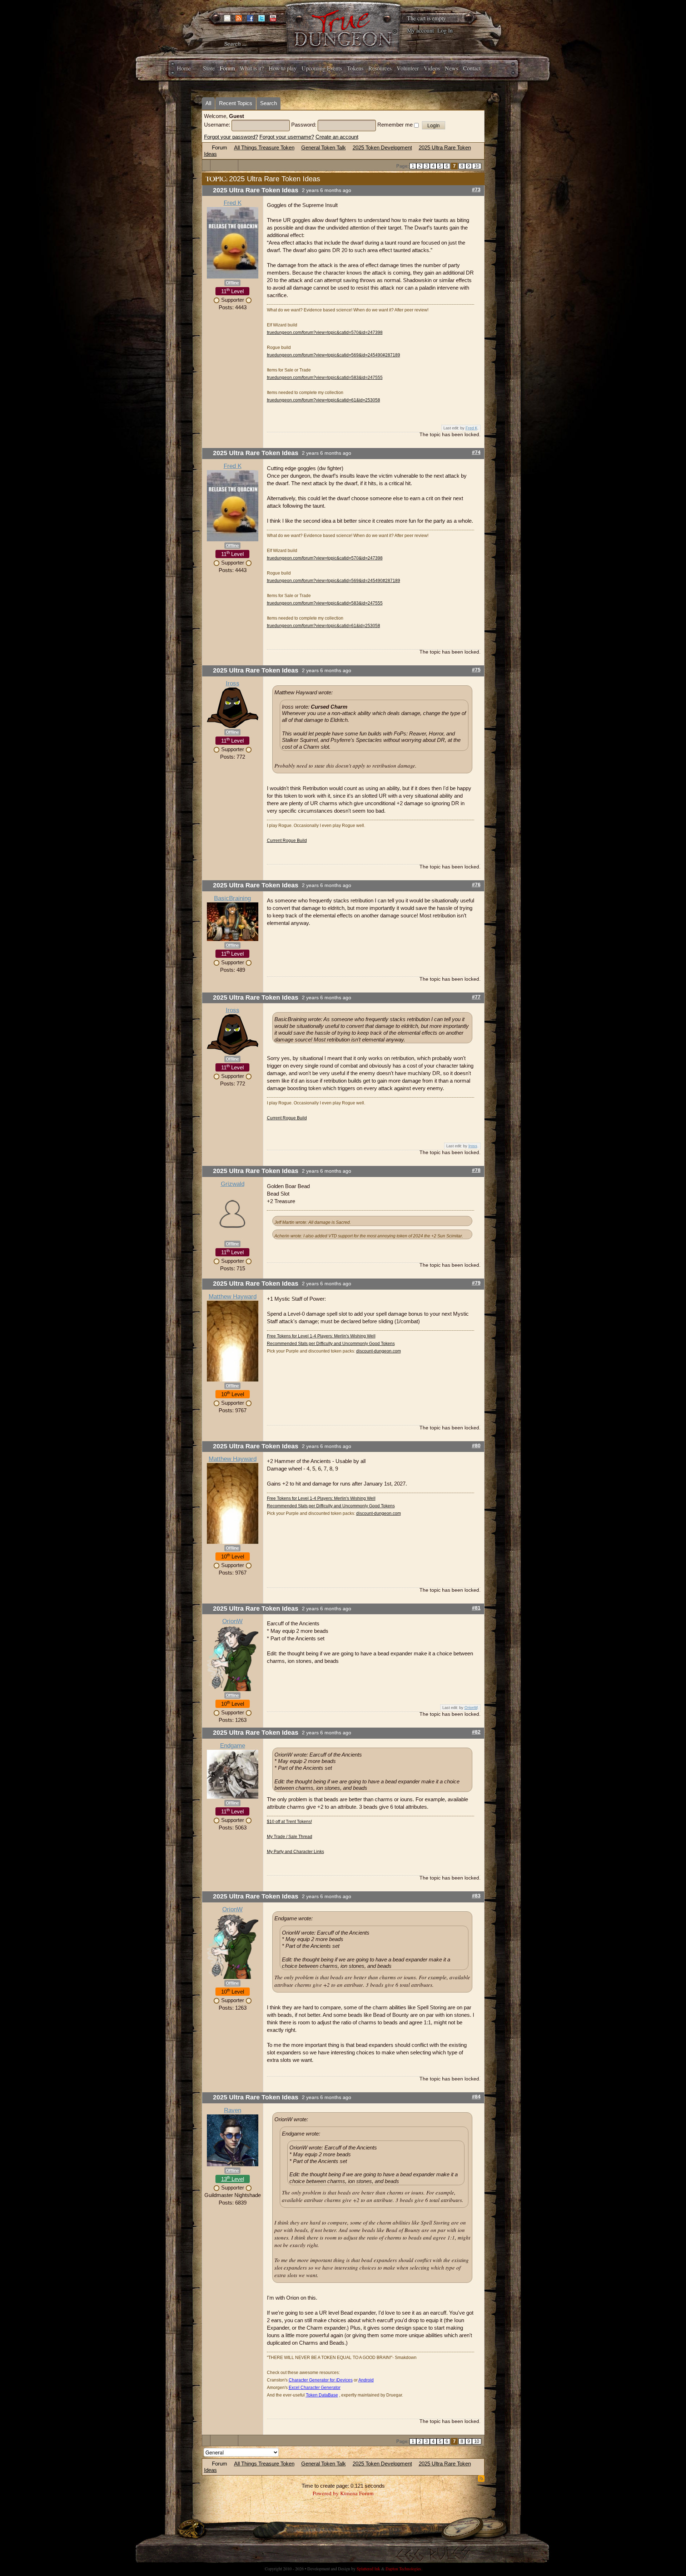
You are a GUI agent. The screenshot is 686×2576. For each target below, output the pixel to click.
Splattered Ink (368, 2568)
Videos (432, 68)
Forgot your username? (287, 137)
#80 (476, 1446)
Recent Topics (236, 103)
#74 (476, 452)
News (451, 68)
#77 (476, 997)
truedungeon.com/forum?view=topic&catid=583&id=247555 (325, 378)
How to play (283, 68)
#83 (476, 1896)
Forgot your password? (231, 137)
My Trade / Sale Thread (290, 1837)
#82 (476, 1732)
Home (184, 68)
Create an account (337, 137)
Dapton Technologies (403, 2568)
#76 (476, 885)
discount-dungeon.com (379, 1351)
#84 (476, 2097)
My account (420, 30)
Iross (233, 683)
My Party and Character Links (295, 1852)
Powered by (326, 2493)
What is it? (252, 68)
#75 (476, 670)
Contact (472, 68)
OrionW (232, 1621)
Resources (380, 68)
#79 (476, 1283)
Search (269, 103)
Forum (227, 68)
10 (477, 166)
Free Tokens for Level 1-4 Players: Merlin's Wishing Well (321, 1336)
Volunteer (408, 68)
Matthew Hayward (233, 1297)
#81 (476, 1608)
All (208, 103)
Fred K (233, 203)
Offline (232, 283)
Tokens (355, 68)
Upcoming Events (322, 68)
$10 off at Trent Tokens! (289, 1822)
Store (209, 68)
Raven (233, 2110)
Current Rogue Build (287, 841)
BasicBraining (232, 898)
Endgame (233, 1746)
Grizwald (233, 1184)
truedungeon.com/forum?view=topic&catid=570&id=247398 (325, 333)
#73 (476, 190)
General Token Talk (324, 147)
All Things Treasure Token (264, 147)
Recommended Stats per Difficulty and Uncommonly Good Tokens (331, 1344)
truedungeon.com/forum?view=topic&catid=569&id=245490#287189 (334, 355)
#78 (476, 1170)
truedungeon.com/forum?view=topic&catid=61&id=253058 (324, 400)
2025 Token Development (382, 147)
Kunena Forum (357, 2493)
